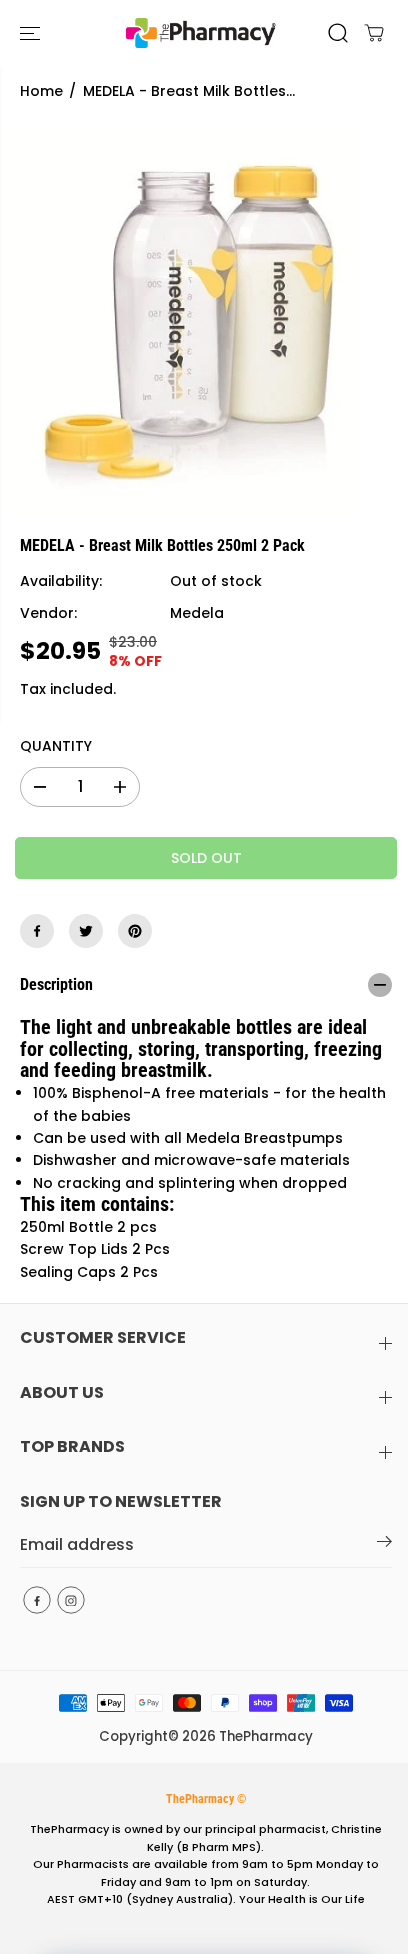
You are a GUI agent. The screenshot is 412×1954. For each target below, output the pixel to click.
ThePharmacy (266, 1736)
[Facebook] (37, 931)
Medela (197, 613)
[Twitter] (86, 931)
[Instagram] (71, 1600)
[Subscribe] (384, 1545)
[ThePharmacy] (201, 33)
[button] (32, 33)
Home (41, 91)
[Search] (338, 33)
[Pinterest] (135, 931)
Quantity (56, 746)
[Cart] (374, 33)
